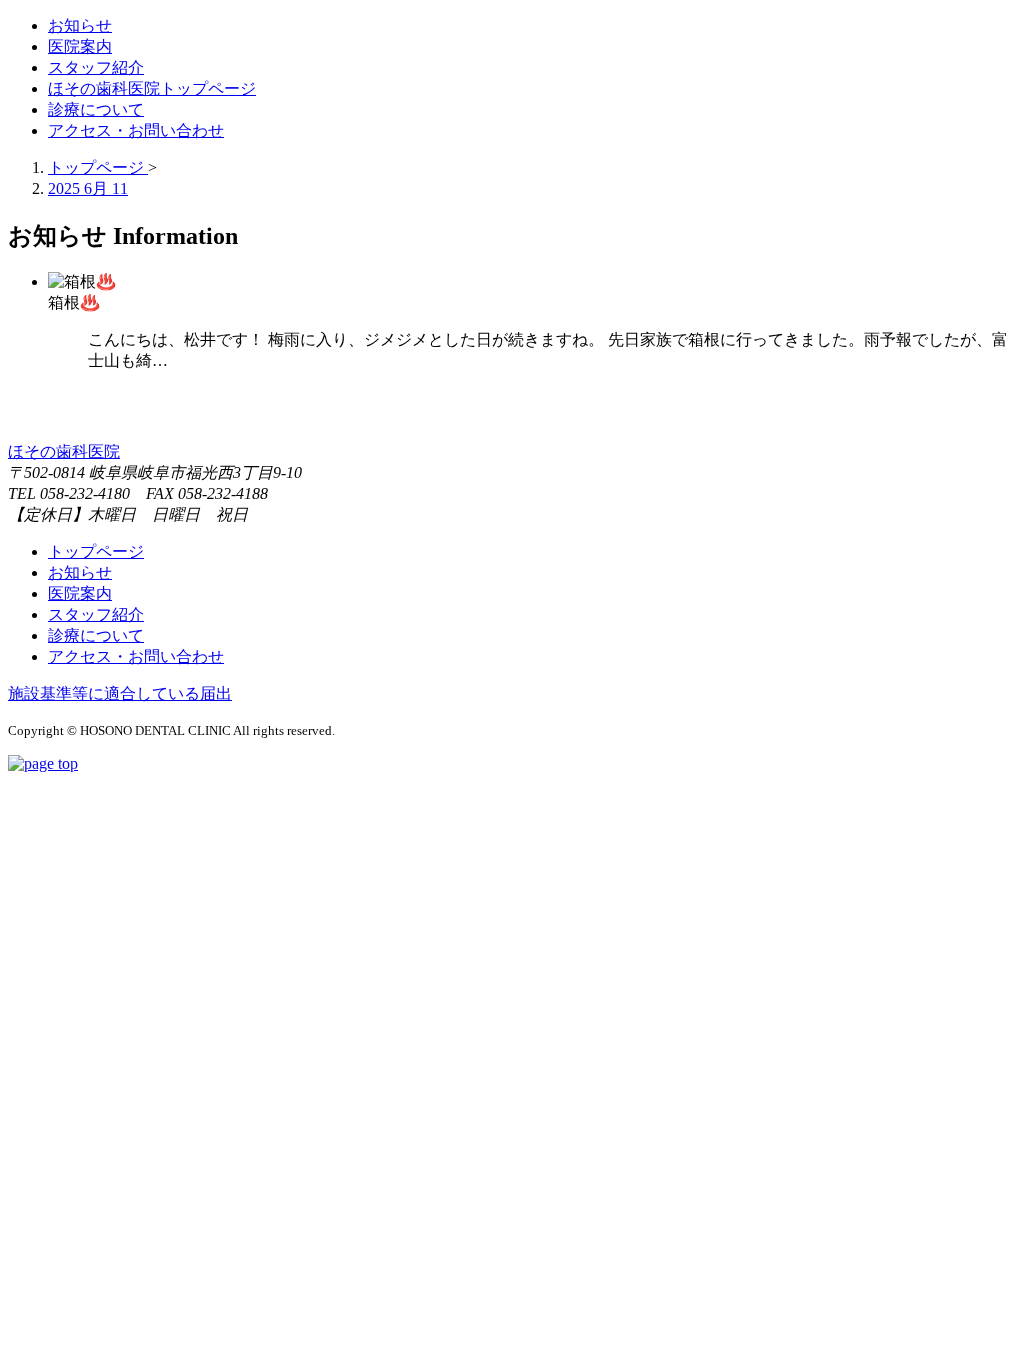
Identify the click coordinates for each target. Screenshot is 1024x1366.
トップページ (96, 551)
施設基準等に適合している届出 (120, 693)
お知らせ (80, 572)
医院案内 (80, 593)
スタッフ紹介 (96, 614)
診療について (96, 635)
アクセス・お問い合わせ (136, 656)
